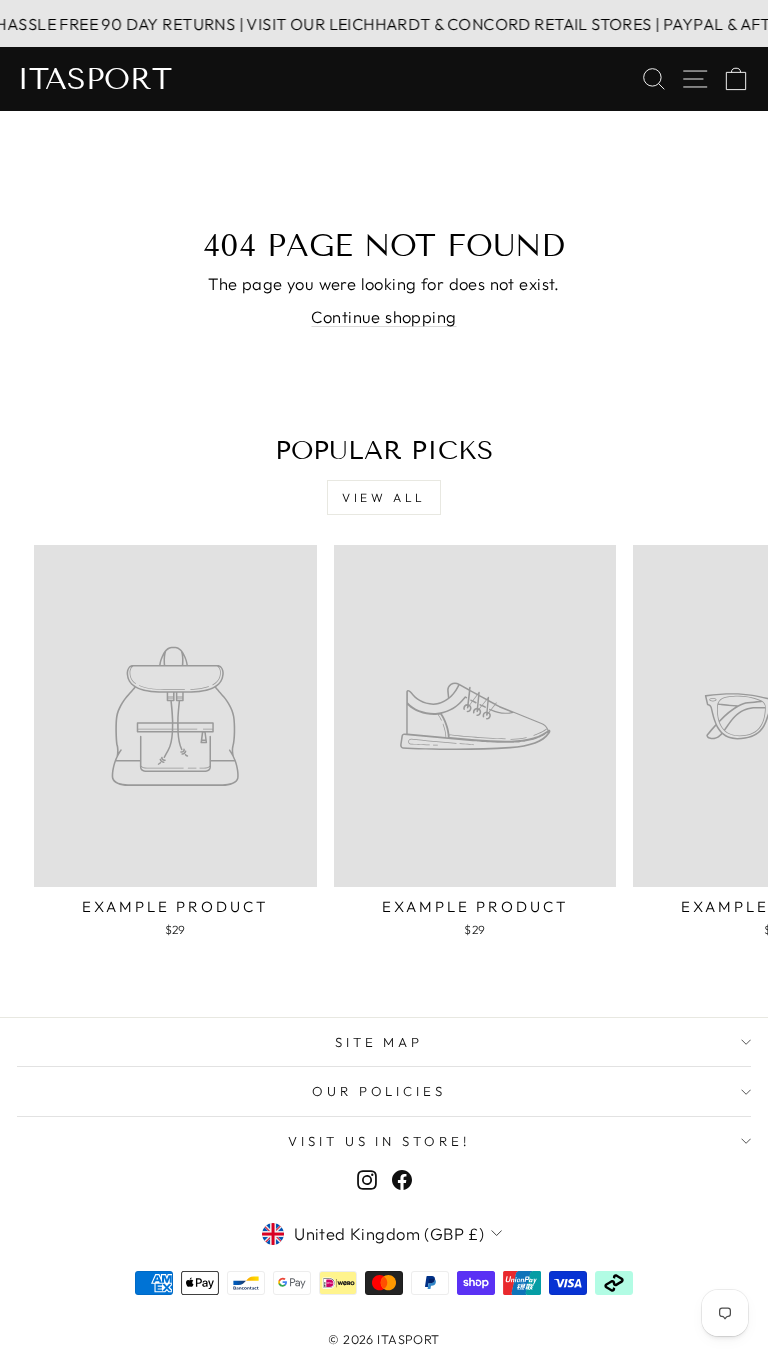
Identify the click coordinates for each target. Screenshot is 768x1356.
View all (384, 497)
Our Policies (379, 1091)
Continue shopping (383, 316)
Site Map (379, 1042)
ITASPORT (94, 79)
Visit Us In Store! (379, 1141)
